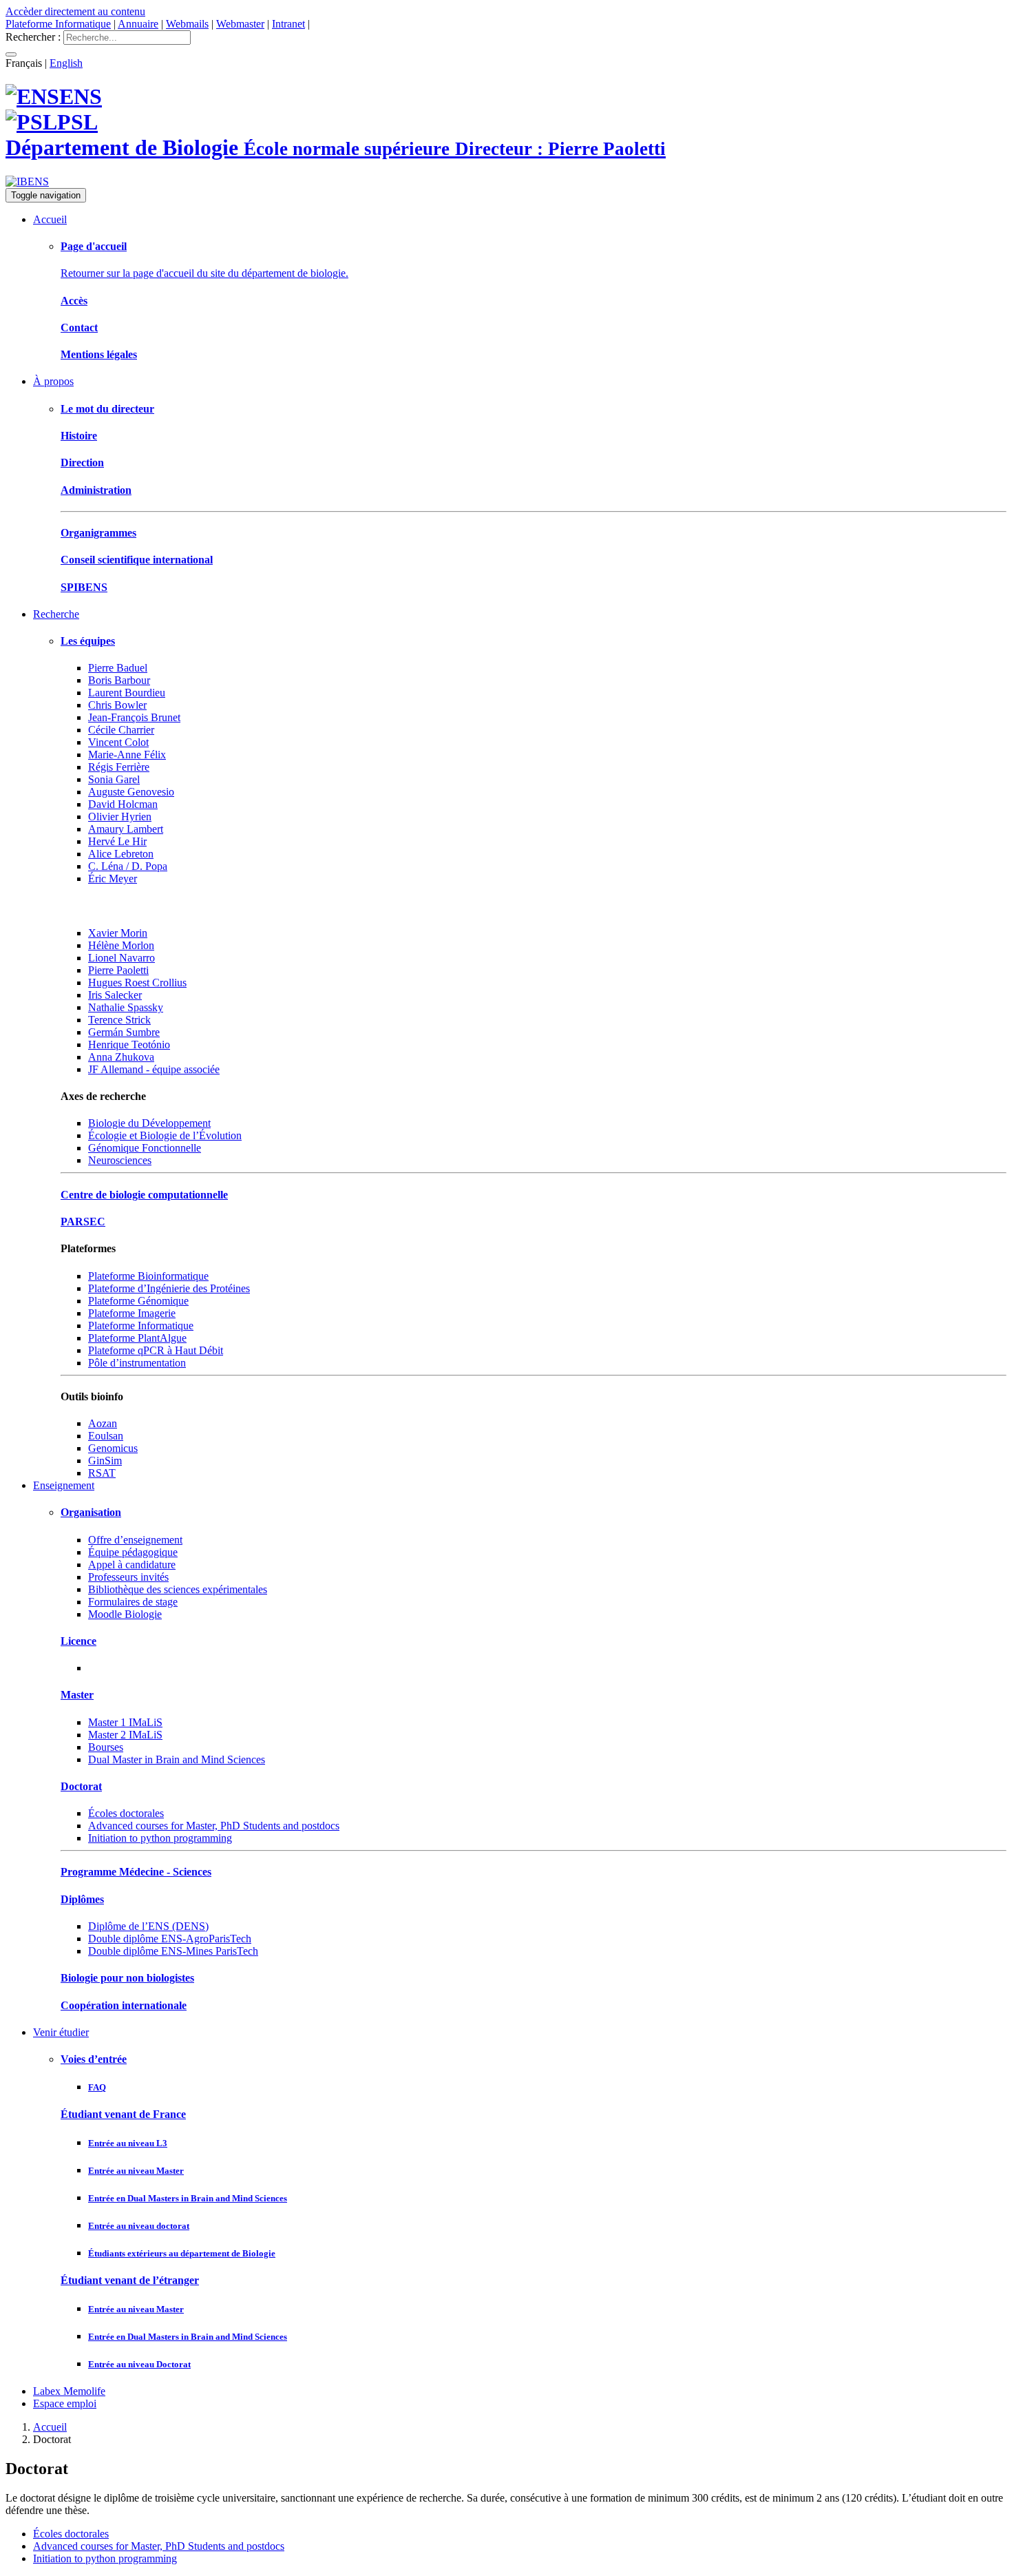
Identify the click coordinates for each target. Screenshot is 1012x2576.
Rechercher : (33, 37)
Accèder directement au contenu (75, 11)
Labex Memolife (69, 2391)
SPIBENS (84, 587)
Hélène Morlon (121, 945)
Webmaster (240, 24)
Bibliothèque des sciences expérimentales (178, 1589)
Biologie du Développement (149, 1123)
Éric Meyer (113, 879)
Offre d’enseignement (135, 1540)
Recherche (56, 614)
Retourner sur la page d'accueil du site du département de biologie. (204, 273)
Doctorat (81, 1786)
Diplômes (82, 1899)
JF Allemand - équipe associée (154, 1069)
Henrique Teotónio (129, 1045)
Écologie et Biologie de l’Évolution (165, 1135)
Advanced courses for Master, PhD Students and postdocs (214, 1826)
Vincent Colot (118, 742)
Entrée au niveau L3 (128, 2143)
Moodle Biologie (125, 1614)
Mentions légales (99, 354)
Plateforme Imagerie (132, 1313)
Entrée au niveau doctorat (139, 2226)
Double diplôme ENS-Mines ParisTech (173, 1951)
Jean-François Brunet (134, 717)
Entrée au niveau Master (136, 2171)
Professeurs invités (128, 1577)
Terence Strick (119, 1020)
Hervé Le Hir (117, 841)
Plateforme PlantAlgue (137, 1338)
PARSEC (83, 1222)
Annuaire (138, 24)
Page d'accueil (94, 246)
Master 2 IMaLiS (125, 1735)
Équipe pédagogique (133, 1552)
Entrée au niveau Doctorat (139, 2364)
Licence (78, 1641)
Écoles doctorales (126, 1813)
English (66, 63)
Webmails (187, 24)
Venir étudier (61, 2032)
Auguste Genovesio (131, 792)
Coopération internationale (124, 2005)
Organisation (91, 1512)
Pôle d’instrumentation (137, 1363)
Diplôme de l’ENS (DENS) (148, 1926)
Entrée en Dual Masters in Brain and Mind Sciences (188, 2198)
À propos (53, 381)
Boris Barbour (119, 680)
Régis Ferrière (119, 767)
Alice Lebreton (121, 854)
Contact (79, 328)
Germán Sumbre (124, 1032)
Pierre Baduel (118, 668)
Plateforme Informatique (58, 24)
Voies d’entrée (94, 2059)
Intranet (288, 24)
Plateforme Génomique (138, 1301)
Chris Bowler (117, 705)
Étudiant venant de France (123, 2114)
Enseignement (64, 1485)
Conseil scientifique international (137, 560)
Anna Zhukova (121, 1057)
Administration (96, 490)
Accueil (50, 219)
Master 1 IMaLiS (125, 1722)
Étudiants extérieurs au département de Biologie (182, 2253)
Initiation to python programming (160, 1838)
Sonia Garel (114, 779)
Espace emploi (65, 2403)
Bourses (106, 1747)
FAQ (97, 2087)
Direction (82, 463)
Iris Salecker (115, 995)
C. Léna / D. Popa (128, 866)
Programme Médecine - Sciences (136, 1872)
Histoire (79, 436)
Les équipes (88, 641)
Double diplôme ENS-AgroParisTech (170, 1939)
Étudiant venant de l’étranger (130, 2280)
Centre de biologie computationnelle (144, 1195)
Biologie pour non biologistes (127, 1978)
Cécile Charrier (121, 730)
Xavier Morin (118, 933)
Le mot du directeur (107, 409)
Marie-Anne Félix (127, 755)
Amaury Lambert (126, 829)
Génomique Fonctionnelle (145, 1148)
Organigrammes (98, 533)
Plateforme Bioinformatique (148, 1276)
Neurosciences (120, 1160)
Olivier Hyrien (120, 817)
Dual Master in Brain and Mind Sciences (177, 1759)
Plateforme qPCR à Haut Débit (156, 1350)
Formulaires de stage (133, 1602)
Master (77, 1695)
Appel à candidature (132, 1565)
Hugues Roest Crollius (137, 983)
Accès (74, 301)
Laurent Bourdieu (127, 693)
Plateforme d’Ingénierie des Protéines (169, 1288)
